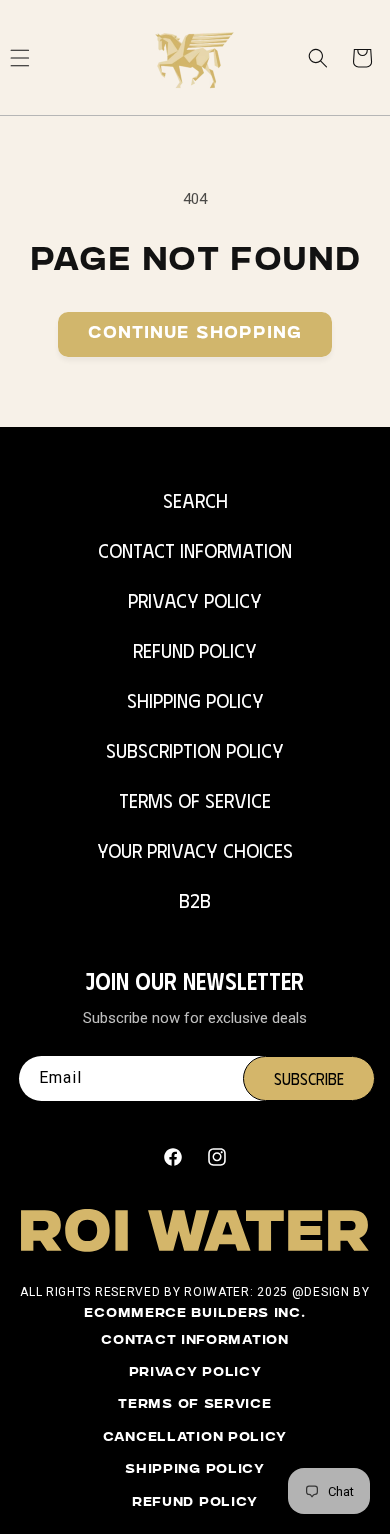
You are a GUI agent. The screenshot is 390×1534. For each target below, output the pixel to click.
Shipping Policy (195, 699)
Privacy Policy (195, 599)
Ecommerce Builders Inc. (194, 1314)
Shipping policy (195, 1470)
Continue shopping (195, 334)
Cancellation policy (195, 1438)
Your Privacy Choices (195, 849)
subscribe (309, 1078)
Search (195, 499)
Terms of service (194, 1405)
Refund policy (195, 1503)
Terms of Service (195, 799)
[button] (318, 58)
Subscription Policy (195, 749)
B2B (195, 899)
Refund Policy (195, 649)
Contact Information (195, 549)
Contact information (194, 1341)
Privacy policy (195, 1373)
